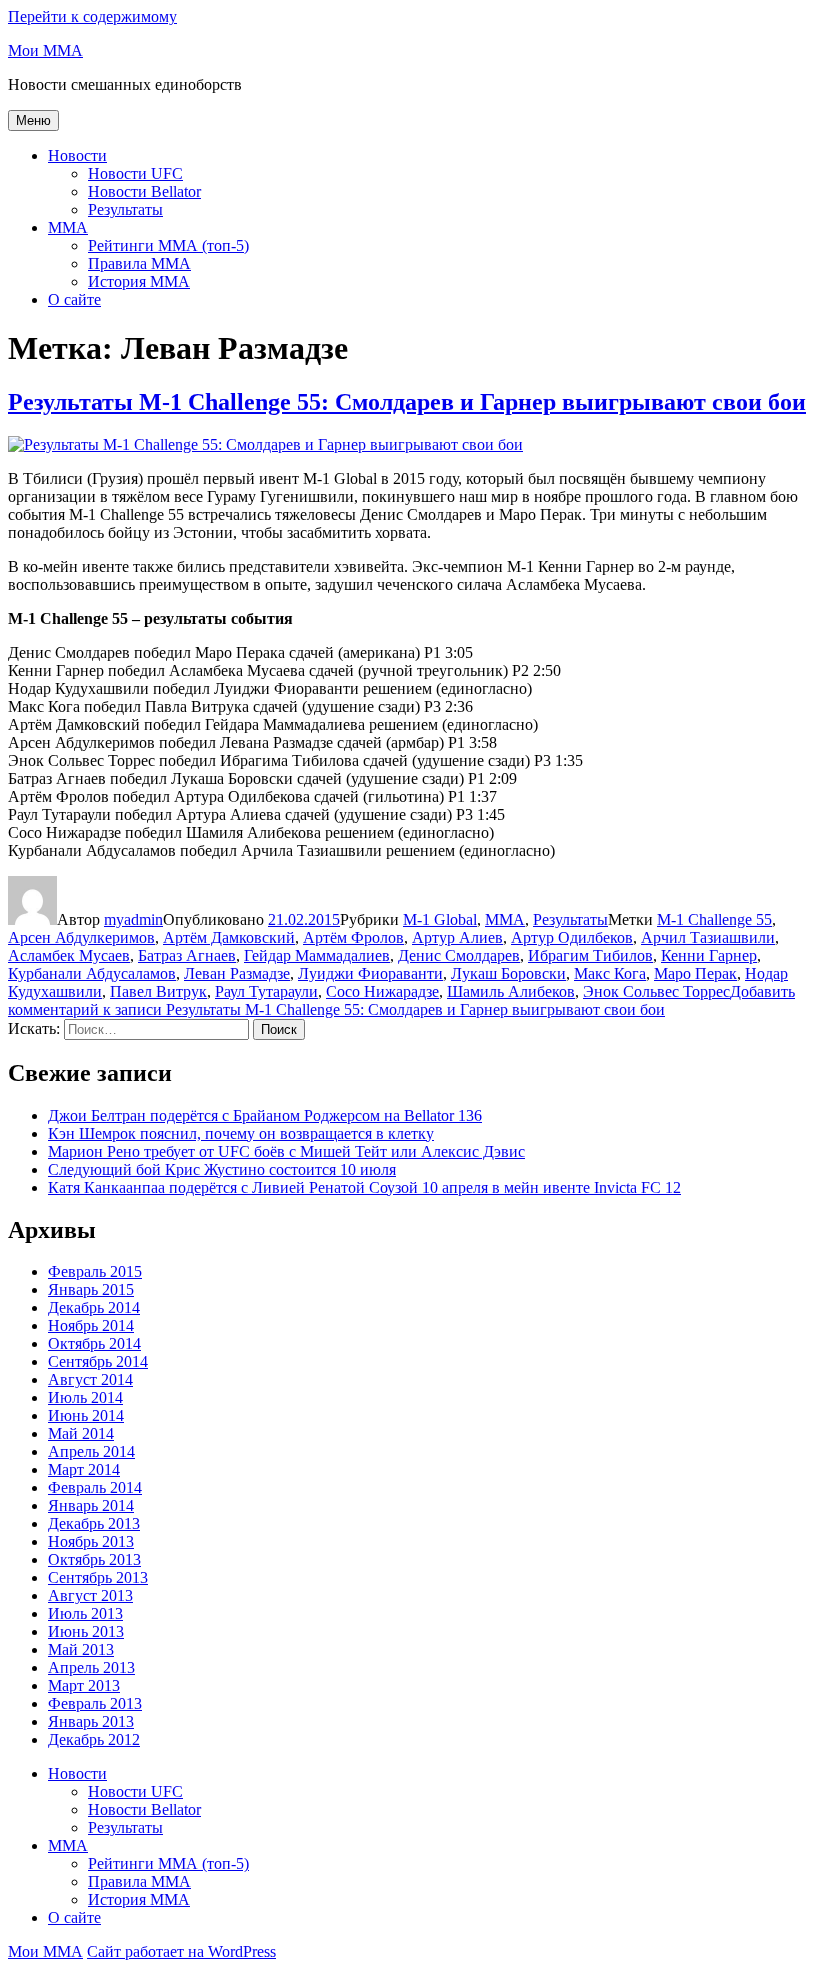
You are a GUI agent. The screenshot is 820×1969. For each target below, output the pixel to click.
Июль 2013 (85, 1613)
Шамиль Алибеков (511, 991)
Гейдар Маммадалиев (317, 955)
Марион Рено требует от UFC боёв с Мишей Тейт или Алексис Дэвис (286, 1151)
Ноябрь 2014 (91, 1325)
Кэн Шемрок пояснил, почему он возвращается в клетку (241, 1133)
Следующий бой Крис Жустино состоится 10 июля (222, 1169)
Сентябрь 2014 (98, 1361)
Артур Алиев (457, 937)
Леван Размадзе (237, 973)
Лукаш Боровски (508, 973)
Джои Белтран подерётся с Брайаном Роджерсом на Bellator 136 (265, 1115)
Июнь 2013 (86, 1631)
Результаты (125, 209)
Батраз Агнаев (187, 955)
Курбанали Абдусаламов (92, 973)
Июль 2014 (85, 1397)
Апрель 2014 (91, 1451)
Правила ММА (139, 263)
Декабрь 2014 (94, 1307)
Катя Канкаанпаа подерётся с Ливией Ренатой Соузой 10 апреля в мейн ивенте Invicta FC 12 (364, 1187)
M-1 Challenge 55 (714, 919)
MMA (68, 227)
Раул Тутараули (266, 991)
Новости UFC (135, 173)
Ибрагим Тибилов (590, 955)
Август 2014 (90, 1379)
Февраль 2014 (95, 1487)
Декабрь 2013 (94, 1523)
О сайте (74, 299)
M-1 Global (440, 919)
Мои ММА (45, 50)
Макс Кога (610, 973)
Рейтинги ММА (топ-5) (168, 245)
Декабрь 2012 (94, 1739)
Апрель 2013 (91, 1667)
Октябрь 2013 (94, 1559)
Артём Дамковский (229, 937)
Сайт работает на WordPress (181, 1951)
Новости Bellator (144, 191)
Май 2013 (81, 1649)
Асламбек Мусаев (69, 955)
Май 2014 (81, 1433)
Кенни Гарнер (709, 955)
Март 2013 (84, 1685)
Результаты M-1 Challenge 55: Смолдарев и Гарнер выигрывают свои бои (407, 402)
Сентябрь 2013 (98, 1577)
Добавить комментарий (401, 1000)
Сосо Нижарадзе (382, 991)
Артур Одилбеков (572, 937)
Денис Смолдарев (459, 955)
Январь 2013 (91, 1721)
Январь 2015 (91, 1289)
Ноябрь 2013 (91, 1541)
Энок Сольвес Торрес (656, 991)
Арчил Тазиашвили (708, 937)
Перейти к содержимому (92, 16)
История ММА (139, 281)
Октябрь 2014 (94, 1343)
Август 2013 (90, 1595)
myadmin (133, 919)
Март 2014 (84, 1469)
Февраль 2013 (95, 1703)
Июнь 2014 (86, 1415)
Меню (33, 120)
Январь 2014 (91, 1505)
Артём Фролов (353, 937)
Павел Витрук (158, 991)
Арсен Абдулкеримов (81, 937)
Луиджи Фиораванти (370, 973)
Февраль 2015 (95, 1271)
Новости (77, 155)
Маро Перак (695, 973)
